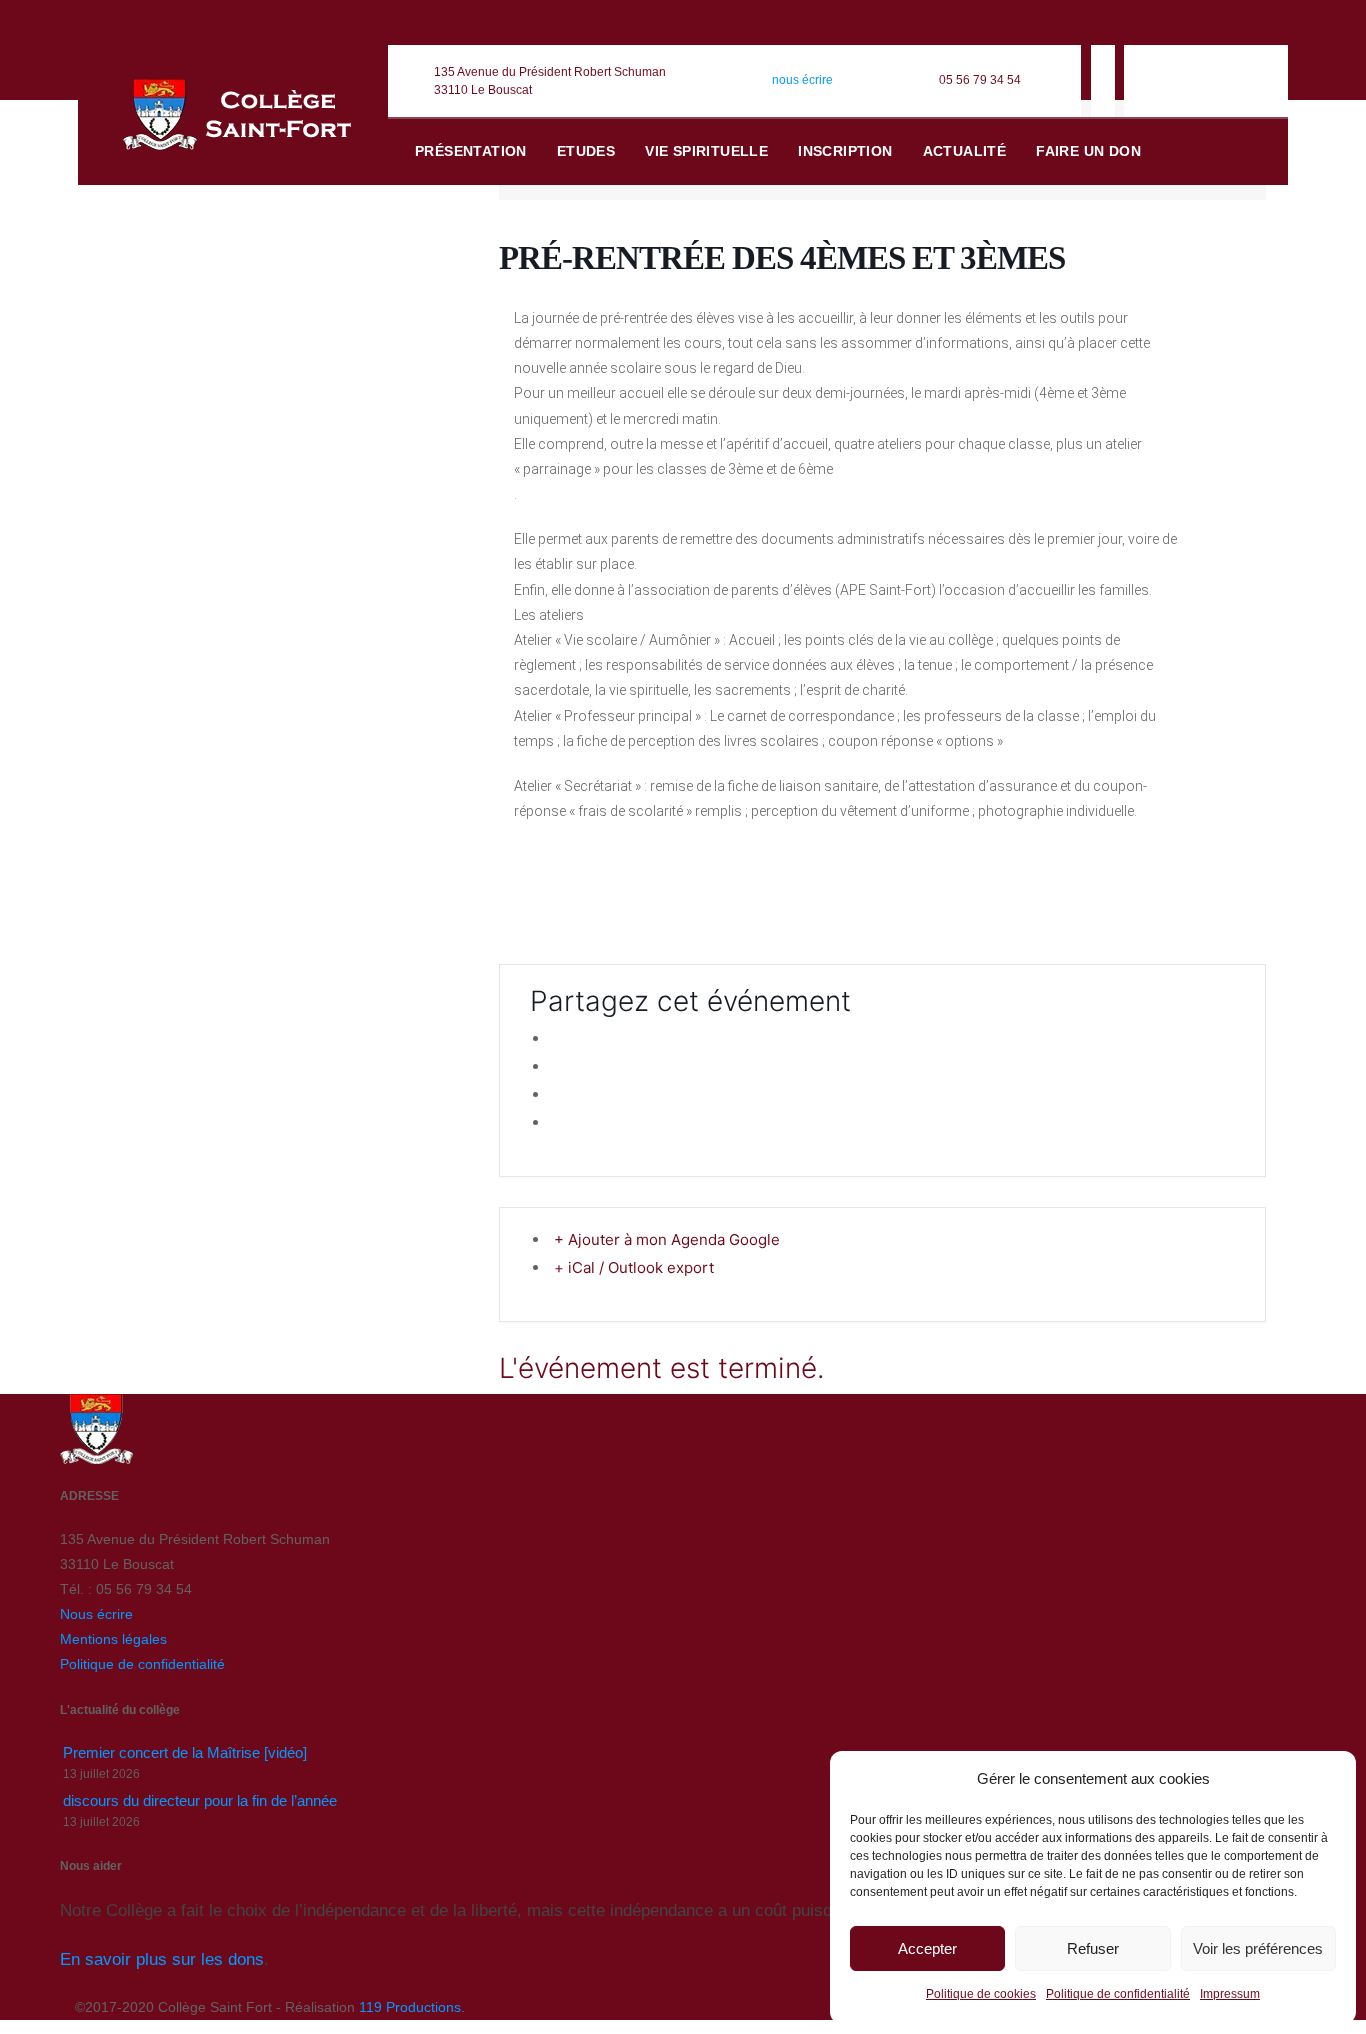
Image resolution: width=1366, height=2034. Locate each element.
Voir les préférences (1258, 1948)
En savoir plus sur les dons (162, 1959)
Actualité (965, 151)
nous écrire (802, 80)
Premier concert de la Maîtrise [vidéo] (185, 1752)
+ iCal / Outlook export (634, 1267)
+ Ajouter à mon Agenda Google (667, 1239)
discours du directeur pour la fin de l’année (200, 1800)
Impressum (1230, 1994)
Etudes (586, 151)
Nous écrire (96, 1614)
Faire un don (1088, 151)
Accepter (927, 1948)
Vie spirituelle (706, 151)
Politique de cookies (981, 1994)
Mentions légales (113, 1639)
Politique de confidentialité (1118, 1994)
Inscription (845, 151)
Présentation (471, 151)
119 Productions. (412, 2007)
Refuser (1093, 1948)
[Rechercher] (1244, 152)
